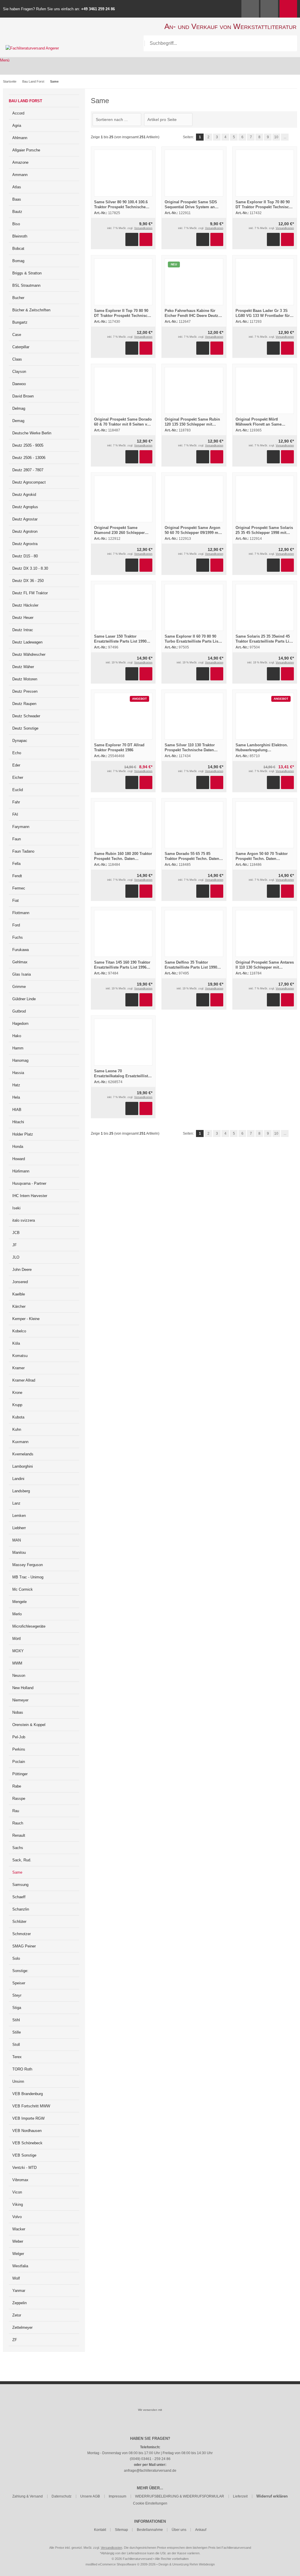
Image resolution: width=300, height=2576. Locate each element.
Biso (16, 224)
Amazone (20, 162)
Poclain (19, 1762)
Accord (18, 113)
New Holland (23, 1688)
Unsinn (18, 2081)
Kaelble (19, 1294)
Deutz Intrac (23, 630)
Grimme (19, 987)
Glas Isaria (22, 974)
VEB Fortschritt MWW (31, 2106)
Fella (16, 864)
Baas (17, 199)
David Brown (23, 396)
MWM (17, 1663)
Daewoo (19, 384)
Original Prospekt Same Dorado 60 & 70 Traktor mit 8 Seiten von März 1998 (123, 424)
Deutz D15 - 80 (25, 556)
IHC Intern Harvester (30, 1196)
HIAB (17, 1110)
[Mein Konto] (250, 9)
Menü (5, 60)
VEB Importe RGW (28, 2118)
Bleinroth (20, 236)
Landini (18, 1479)
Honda (18, 1147)
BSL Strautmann (26, 285)
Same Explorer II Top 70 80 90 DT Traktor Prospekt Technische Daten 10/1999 (264, 207)
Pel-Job (19, 1737)
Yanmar (19, 2291)
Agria (17, 126)
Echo (17, 753)
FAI (15, 814)
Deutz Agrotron (25, 531)
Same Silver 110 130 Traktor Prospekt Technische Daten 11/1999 (190, 750)
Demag (18, 421)
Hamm (18, 1048)
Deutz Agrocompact (29, 482)
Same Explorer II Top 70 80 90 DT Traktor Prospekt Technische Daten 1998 (123, 316)
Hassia (18, 1073)
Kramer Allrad (24, 1380)
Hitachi (18, 1122)
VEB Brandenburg (28, 2094)
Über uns (179, 2530)
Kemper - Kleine (26, 1319)
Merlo (17, 1614)
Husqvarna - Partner (29, 1183)
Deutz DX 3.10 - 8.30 (30, 568)
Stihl (16, 2020)
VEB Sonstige (24, 2155)
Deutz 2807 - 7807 (28, 470)
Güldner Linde (24, 999)
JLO (16, 1257)
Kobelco (19, 1331)
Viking (18, 2204)
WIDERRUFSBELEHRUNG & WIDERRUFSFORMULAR (180, 2496)
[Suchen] (289, 43)
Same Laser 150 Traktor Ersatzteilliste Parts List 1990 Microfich (120, 641)
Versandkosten (143, 228)
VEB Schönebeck (27, 2143)
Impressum (117, 2496)
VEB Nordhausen (27, 2131)
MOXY (18, 1651)
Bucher (18, 298)
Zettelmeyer (22, 2327)
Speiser (19, 1983)
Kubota (18, 1417)
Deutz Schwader (26, 716)
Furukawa (21, 950)
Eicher (18, 777)
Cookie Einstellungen (150, 2503)
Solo (16, 1958)
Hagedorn (20, 1024)
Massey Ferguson (28, 1565)
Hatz (16, 1085)
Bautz (17, 212)
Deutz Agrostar (25, 519)
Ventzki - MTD (24, 2168)
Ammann (20, 175)
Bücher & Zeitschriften (31, 310)
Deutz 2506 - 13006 (29, 458)
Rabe (17, 1786)
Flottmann (21, 913)
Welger (18, 2254)
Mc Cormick (23, 1589)
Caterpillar (21, 347)
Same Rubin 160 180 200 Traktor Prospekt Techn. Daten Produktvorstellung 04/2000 (123, 859)
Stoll (16, 2045)
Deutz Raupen (24, 704)
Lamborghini (23, 1466)
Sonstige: (20, 1971)
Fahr (16, 802)
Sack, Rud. (22, 1860)
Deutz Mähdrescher (29, 654)
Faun (17, 839)
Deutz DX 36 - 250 (28, 581)
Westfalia (20, 2266)
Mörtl (17, 1639)
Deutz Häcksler (25, 605)
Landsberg (21, 1491)
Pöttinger (20, 1774)
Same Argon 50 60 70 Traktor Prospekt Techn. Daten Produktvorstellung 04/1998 (262, 859)
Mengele (19, 1602)
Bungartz (20, 322)
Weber (18, 2241)
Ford (16, 925)
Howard (19, 1159)
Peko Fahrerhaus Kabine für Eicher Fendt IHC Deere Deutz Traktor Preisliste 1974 (191, 316)
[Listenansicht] (294, 120)
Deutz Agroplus (25, 507)
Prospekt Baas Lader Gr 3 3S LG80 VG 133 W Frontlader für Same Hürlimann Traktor (263, 316)
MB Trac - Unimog (28, 1577)
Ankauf (201, 2530)
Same (17, 1872)
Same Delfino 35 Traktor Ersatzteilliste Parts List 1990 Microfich (191, 967)
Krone (17, 1393)
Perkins (19, 1749)
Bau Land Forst (25, 101)
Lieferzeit (240, 2496)
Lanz (16, 1503)
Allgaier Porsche (26, 150)
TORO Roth (22, 2069)
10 (276, 137)
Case (17, 335)
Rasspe (19, 1799)
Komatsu (20, 1356)
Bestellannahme (150, 2530)
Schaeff (19, 1897)
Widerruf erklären (272, 2496)
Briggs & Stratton (27, 273)
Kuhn (17, 1429)
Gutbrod (19, 1011)
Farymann (21, 827)
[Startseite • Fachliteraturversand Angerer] (32, 48)
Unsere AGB (90, 2496)
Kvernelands (23, 1454)
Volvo (17, 2217)
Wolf (16, 2278)
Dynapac (20, 741)
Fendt (17, 876)
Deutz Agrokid (24, 495)
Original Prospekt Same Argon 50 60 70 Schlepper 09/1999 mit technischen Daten (193, 533)
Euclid (18, 790)
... (285, 137)
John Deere (22, 1270)
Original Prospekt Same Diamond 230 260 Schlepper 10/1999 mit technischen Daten (122, 533)
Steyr (17, 1995)
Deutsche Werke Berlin (32, 433)
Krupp (17, 1405)
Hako (17, 1036)
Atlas (17, 187)
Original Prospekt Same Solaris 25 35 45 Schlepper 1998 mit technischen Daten (264, 533)
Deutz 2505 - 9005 (28, 445)
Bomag (18, 261)
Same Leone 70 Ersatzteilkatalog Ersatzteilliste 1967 (122, 1076)
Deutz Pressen (25, 691)
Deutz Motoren (25, 679)
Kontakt (100, 2530)
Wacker (19, 2229)
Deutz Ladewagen (27, 642)
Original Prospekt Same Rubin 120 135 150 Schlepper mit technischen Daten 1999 (192, 424)
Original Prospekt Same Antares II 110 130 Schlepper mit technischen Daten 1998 (265, 967)
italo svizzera (24, 1220)
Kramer (18, 1368)
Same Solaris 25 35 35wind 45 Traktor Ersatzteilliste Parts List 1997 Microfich (264, 641)
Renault (19, 1835)
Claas (17, 359)
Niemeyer (20, 1700)
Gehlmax (20, 962)
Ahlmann (20, 138)
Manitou (19, 1552)
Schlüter (19, 1922)
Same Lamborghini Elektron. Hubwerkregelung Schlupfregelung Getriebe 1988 (264, 750)
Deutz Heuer (23, 618)
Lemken (19, 1516)
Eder (16, 765)
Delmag (19, 408)
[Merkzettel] (269, 9)
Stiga (17, 2008)
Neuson (19, 1675)
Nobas (18, 1712)
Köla (16, 1343)
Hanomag (20, 1060)
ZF (15, 2340)
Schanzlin (21, 1909)
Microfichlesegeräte (29, 1626)
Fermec (19, 888)
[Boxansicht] (291, 120)
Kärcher (19, 1306)
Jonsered (20, 1282)
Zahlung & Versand (28, 2496)
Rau (16, 1811)
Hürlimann (21, 1171)
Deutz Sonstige (25, 728)
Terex (17, 2057)
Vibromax (20, 2180)
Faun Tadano (23, 851)
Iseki (16, 1208)
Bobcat (18, 249)
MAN (17, 1540)
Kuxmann (20, 1442)
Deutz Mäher (23, 667)
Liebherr (19, 1528)
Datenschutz (62, 2496)
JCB (16, 1233)
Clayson (19, 372)
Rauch (18, 1823)
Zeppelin (19, 2303)
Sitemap (121, 2530)
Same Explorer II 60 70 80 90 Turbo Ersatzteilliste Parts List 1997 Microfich (192, 641)
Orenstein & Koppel (29, 1725)
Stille (17, 2032)
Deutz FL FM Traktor (30, 593)
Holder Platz (23, 1134)
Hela (16, 1097)
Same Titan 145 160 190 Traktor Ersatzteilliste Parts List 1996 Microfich (122, 967)
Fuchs (18, 937)
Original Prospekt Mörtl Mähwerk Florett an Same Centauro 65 (259, 424)
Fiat (16, 901)
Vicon (17, 2192)
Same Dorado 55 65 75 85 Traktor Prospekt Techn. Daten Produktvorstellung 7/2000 (192, 859)
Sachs (18, 1848)
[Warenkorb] (288, 9)
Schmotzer (22, 1934)
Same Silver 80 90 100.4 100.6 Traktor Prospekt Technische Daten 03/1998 (121, 207)
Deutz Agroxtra (25, 544)
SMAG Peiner (24, 1946)
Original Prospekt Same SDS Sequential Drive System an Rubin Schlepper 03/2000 (191, 207)
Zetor (17, 2315)
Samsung (20, 1885)
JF (15, 1245)
